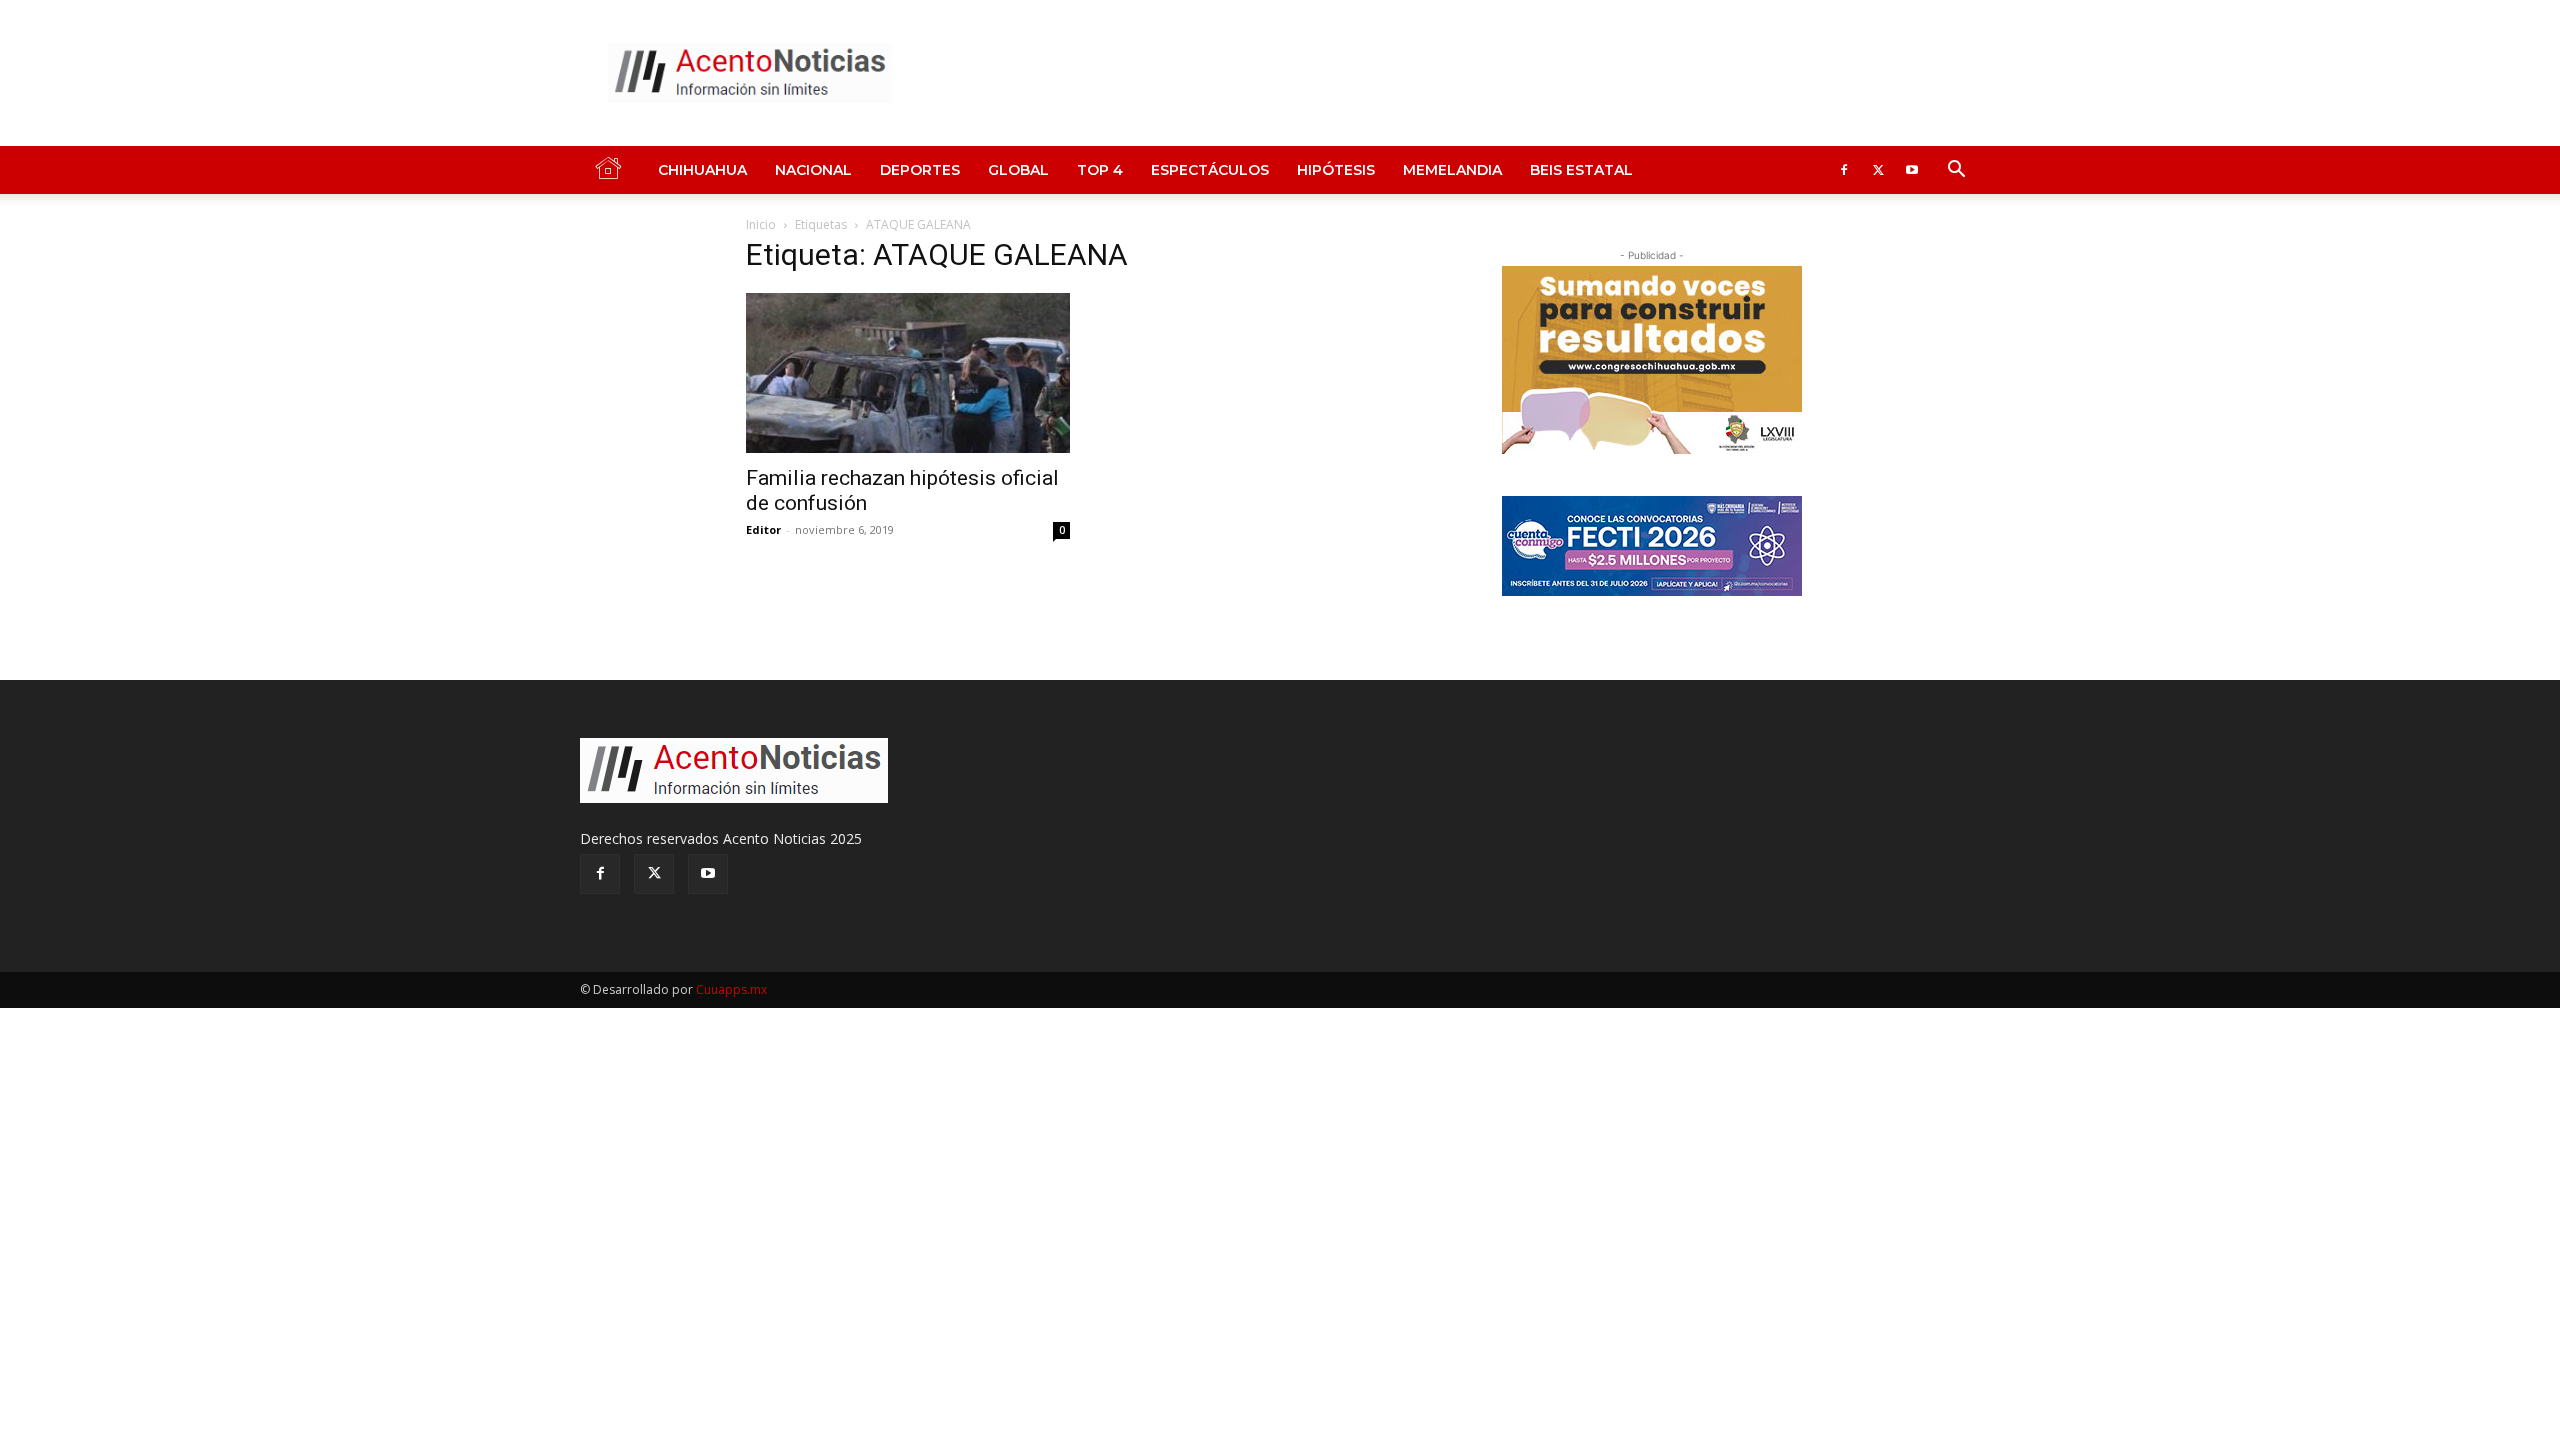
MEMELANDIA (1452, 170)
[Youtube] (1912, 170)
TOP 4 (1100, 170)
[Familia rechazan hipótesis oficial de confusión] (908, 373)
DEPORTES (920, 170)
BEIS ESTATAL (1581, 170)
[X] (1878, 170)
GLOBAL (1018, 170)
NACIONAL (813, 170)
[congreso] (1652, 360)
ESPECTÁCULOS (1210, 170)
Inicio (761, 224)
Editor (763, 529)
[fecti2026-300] (1652, 546)
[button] (1956, 171)
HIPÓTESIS (1336, 170)
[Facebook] (1844, 170)
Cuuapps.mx (731, 989)
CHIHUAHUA (702, 170)
